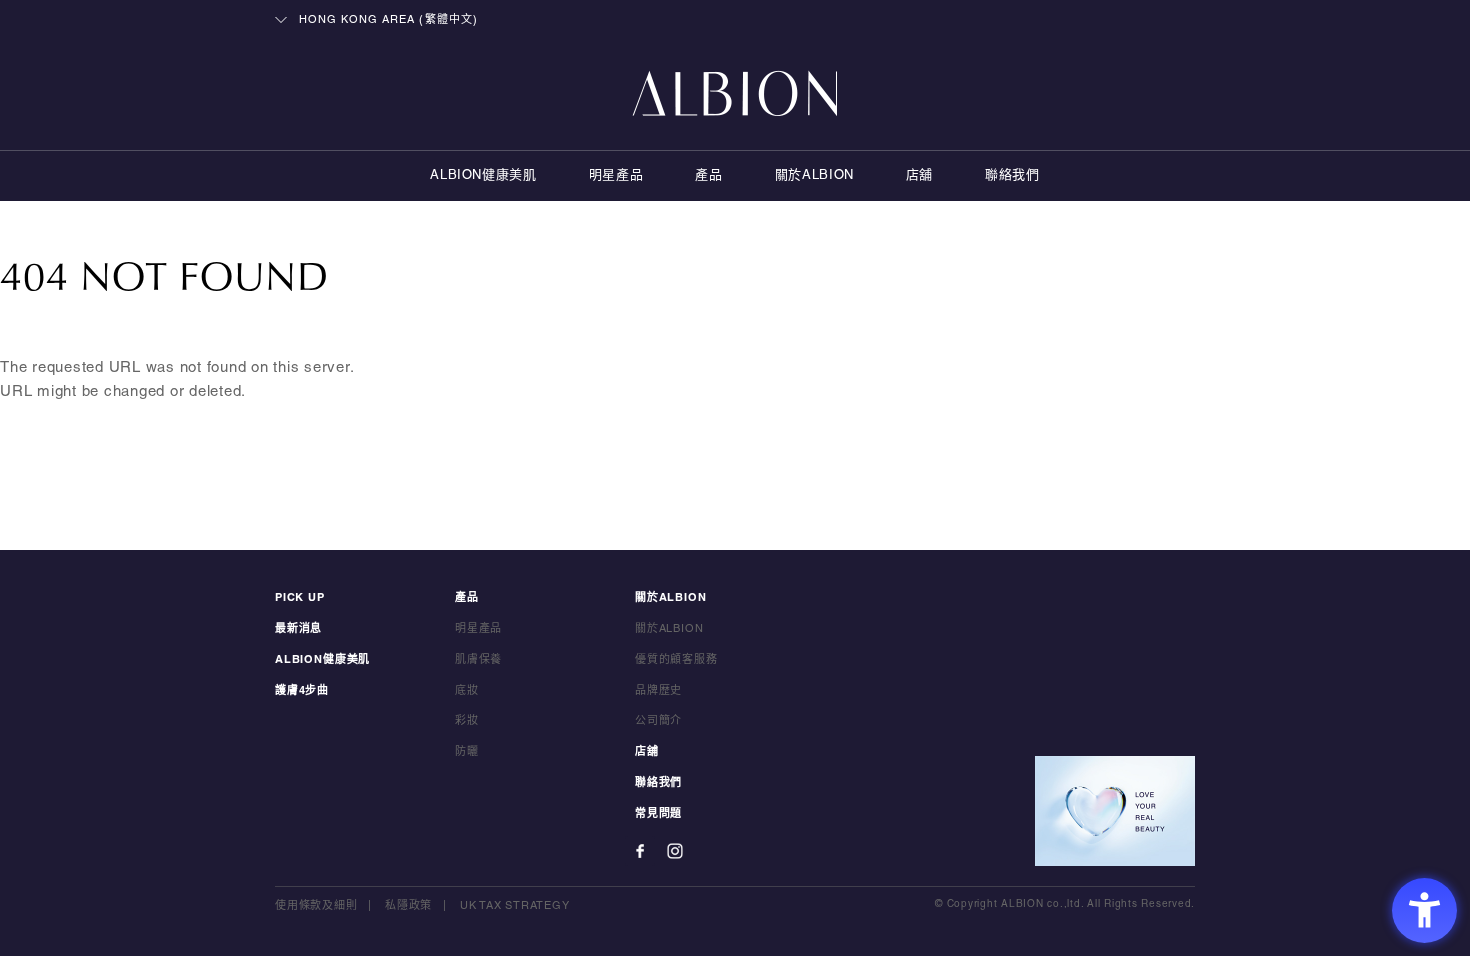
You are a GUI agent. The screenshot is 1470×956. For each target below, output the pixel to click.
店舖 (919, 176)
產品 (708, 176)
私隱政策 (408, 906)
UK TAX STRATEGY (514, 906)
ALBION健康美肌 (483, 176)
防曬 (467, 752)
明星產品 (616, 176)
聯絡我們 (1012, 176)
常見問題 (658, 814)
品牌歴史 (658, 691)
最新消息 (298, 629)
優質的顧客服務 (676, 660)
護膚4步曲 (302, 691)
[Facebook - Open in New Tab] (640, 851)
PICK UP (300, 598)
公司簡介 (658, 721)
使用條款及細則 (316, 906)
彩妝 (467, 721)
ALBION (735, 95)
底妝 (467, 691)
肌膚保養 (478, 660)
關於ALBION (814, 176)
